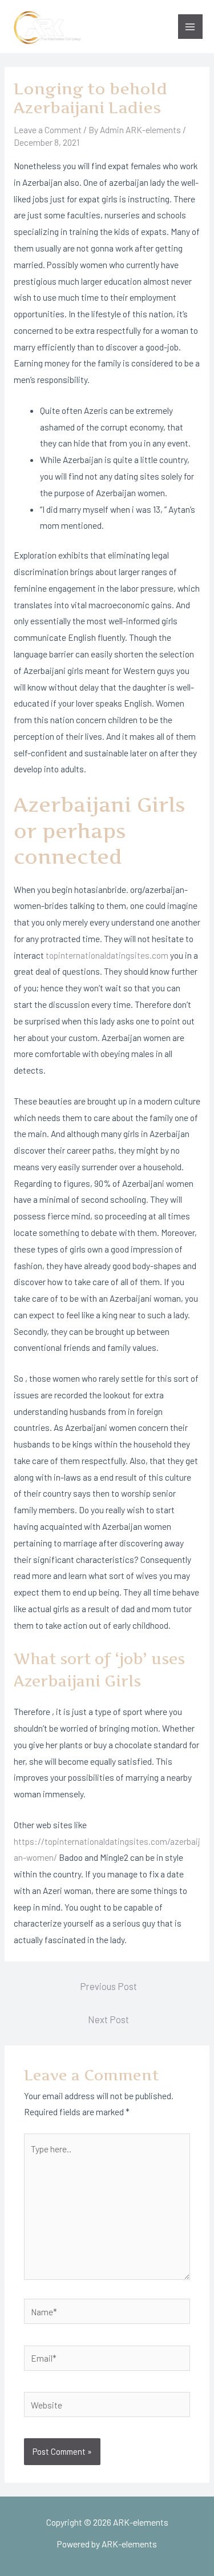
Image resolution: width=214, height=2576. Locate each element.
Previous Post (108, 1986)
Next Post (108, 2019)
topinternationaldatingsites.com (107, 955)
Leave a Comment (48, 129)
